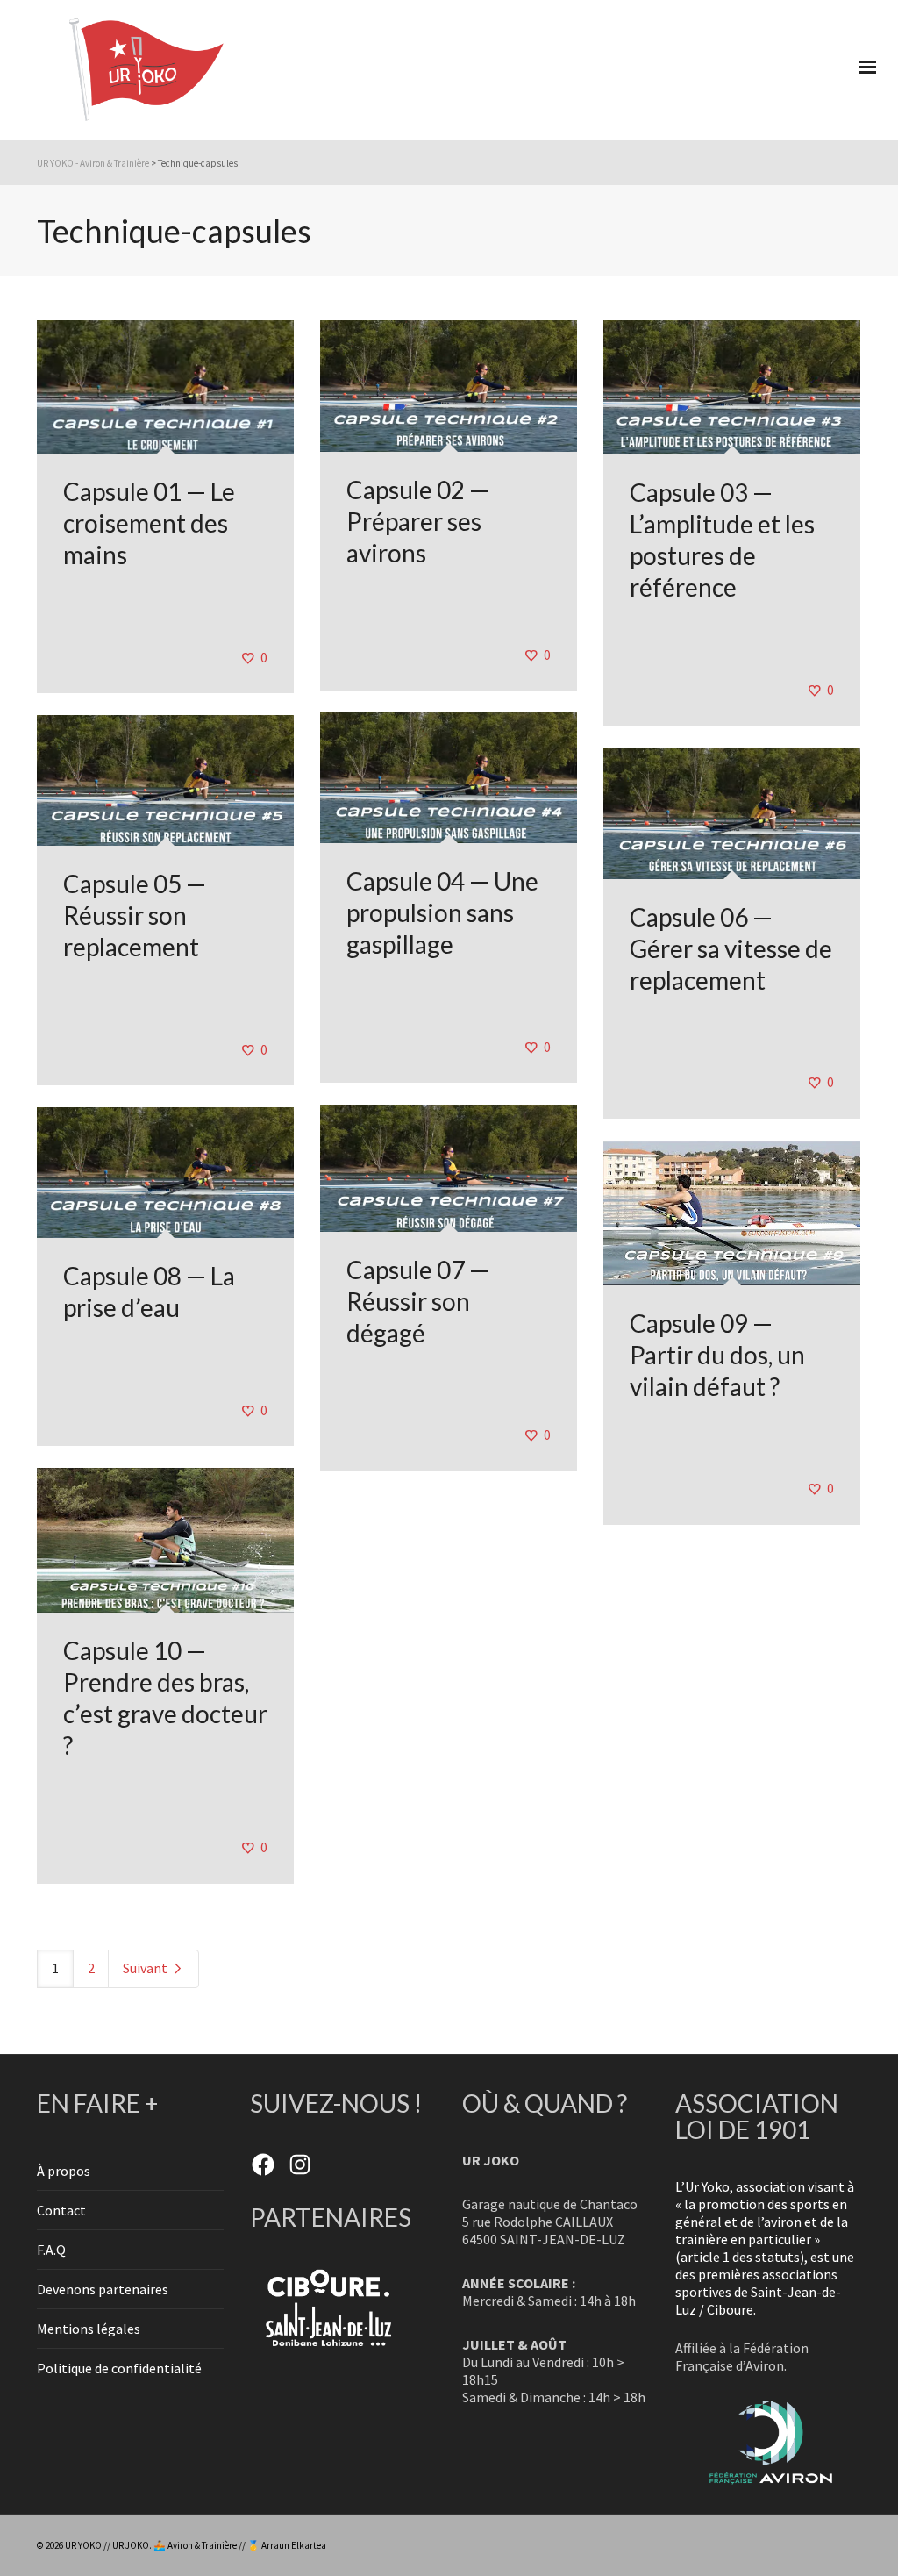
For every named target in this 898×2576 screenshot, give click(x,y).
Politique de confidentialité (119, 2368)
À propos (64, 2171)
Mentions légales (89, 2329)
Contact (61, 2210)
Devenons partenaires (103, 2289)
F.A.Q (51, 2250)
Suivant (146, 1968)
